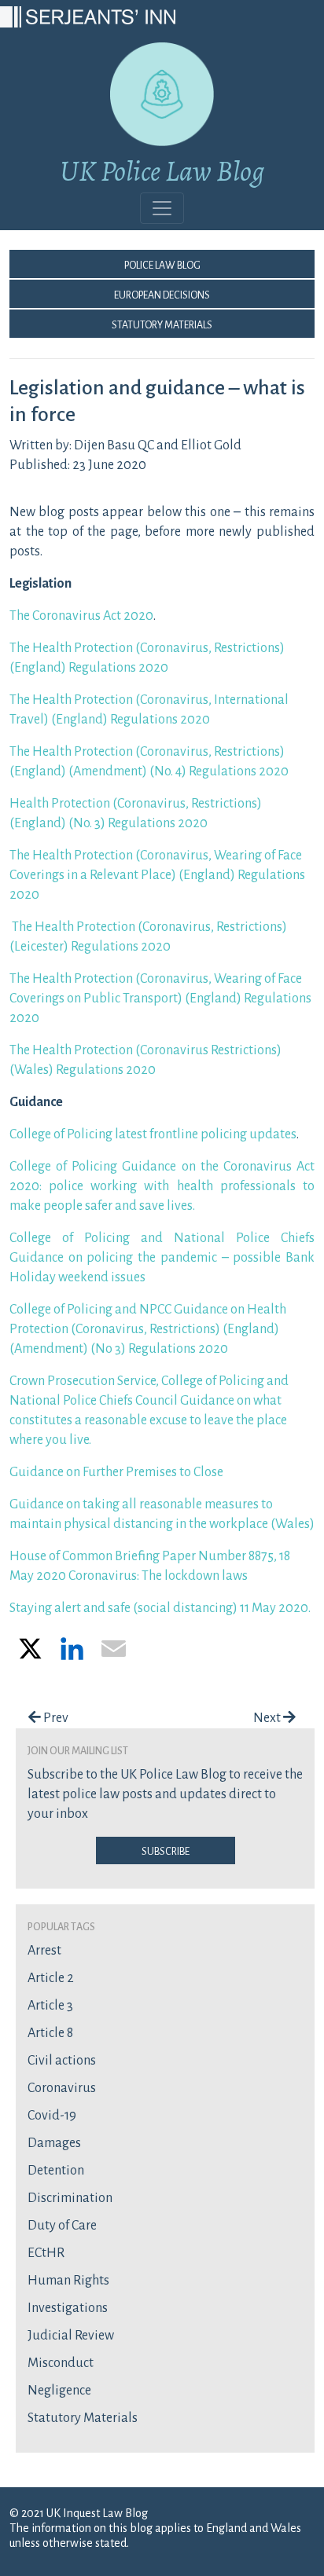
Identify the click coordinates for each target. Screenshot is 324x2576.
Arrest (44, 1951)
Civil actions (62, 2061)
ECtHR (46, 2253)
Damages (54, 2143)
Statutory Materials (162, 324)
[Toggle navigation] (162, 208)
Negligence (59, 2391)
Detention (56, 2171)
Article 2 (51, 1978)
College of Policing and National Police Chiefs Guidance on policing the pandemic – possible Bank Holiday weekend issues (162, 1258)
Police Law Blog (162, 264)
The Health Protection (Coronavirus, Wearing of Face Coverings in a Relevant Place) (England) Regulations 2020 (157, 875)
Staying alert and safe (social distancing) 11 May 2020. (160, 1608)
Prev (55, 1718)
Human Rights (68, 2281)
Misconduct (61, 2363)
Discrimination (70, 2198)
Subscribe (166, 1850)
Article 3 (50, 2006)
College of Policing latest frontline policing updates (153, 1134)
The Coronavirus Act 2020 (81, 616)
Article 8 (50, 2033)
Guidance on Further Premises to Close (116, 1472)
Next (268, 1718)
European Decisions (162, 294)
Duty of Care (62, 2226)
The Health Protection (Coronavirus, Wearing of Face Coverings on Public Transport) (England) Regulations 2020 (160, 999)
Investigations (68, 2308)
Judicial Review (71, 2336)
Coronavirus (62, 2088)
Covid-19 (52, 2116)
